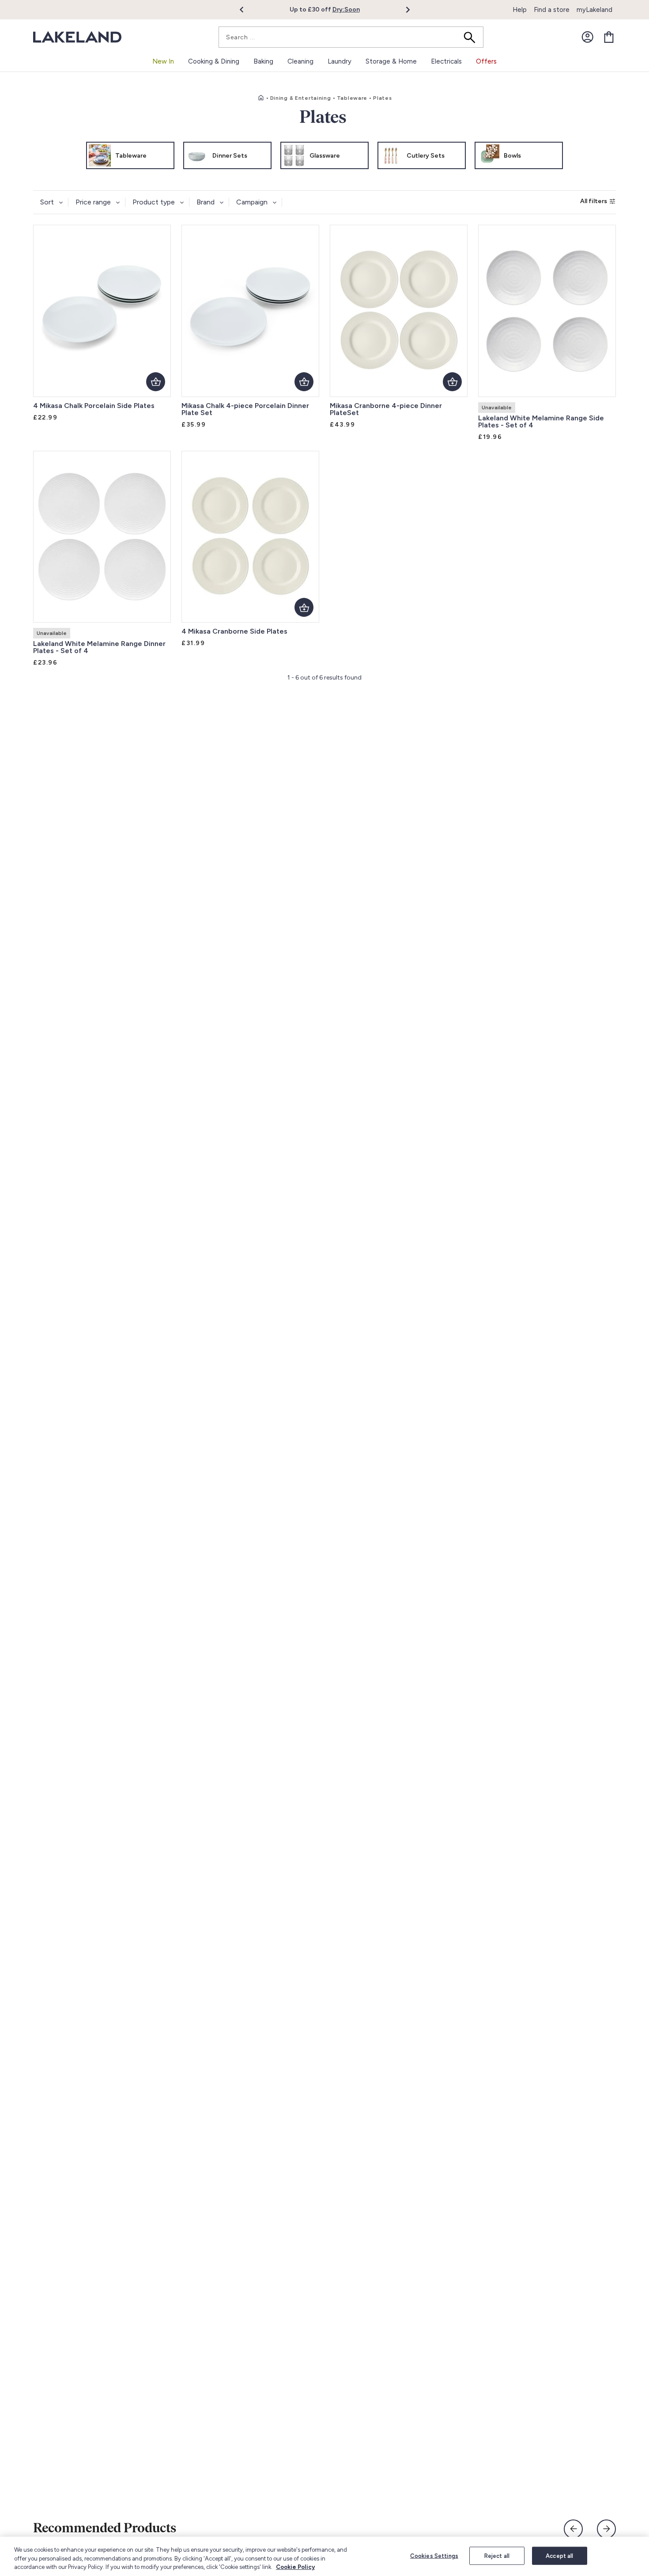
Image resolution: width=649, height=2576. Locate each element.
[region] (324, 2556)
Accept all (559, 2555)
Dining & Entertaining (301, 98)
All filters (594, 201)
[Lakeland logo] (77, 37)
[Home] (261, 98)
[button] (247, 10)
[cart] (609, 37)
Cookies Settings (434, 2555)
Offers (486, 61)
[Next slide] (606, 2529)
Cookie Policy (295, 2567)
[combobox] (351, 37)
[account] (588, 37)
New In (163, 61)
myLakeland (594, 10)
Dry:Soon (346, 9)
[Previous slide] (573, 2529)
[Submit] (472, 37)
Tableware (352, 98)
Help (520, 10)
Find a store (552, 10)
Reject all (497, 2555)
